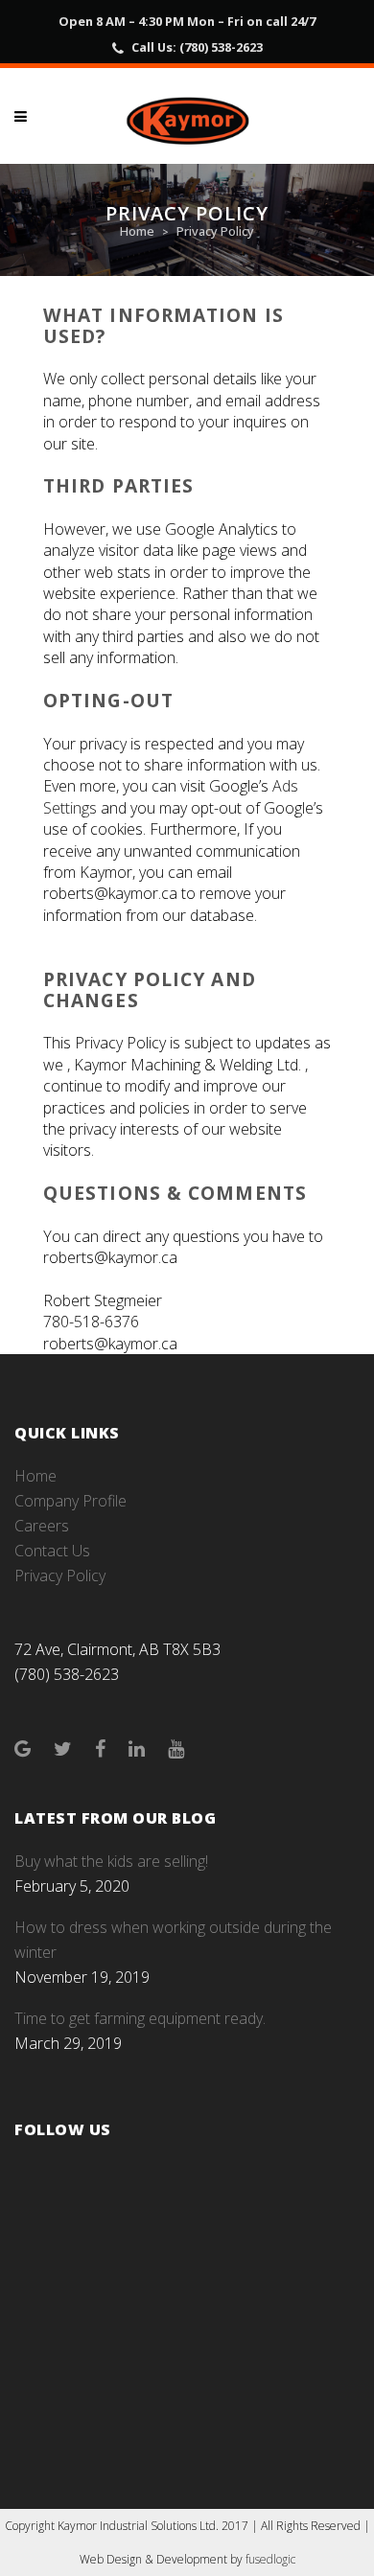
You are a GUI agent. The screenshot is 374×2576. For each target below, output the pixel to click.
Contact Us (52, 1551)
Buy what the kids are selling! (111, 1861)
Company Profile (70, 1501)
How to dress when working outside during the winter (173, 1940)
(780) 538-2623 (221, 47)
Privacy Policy (60, 1575)
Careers (42, 1526)
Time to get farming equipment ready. (140, 2018)
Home (137, 231)
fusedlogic (270, 2559)
